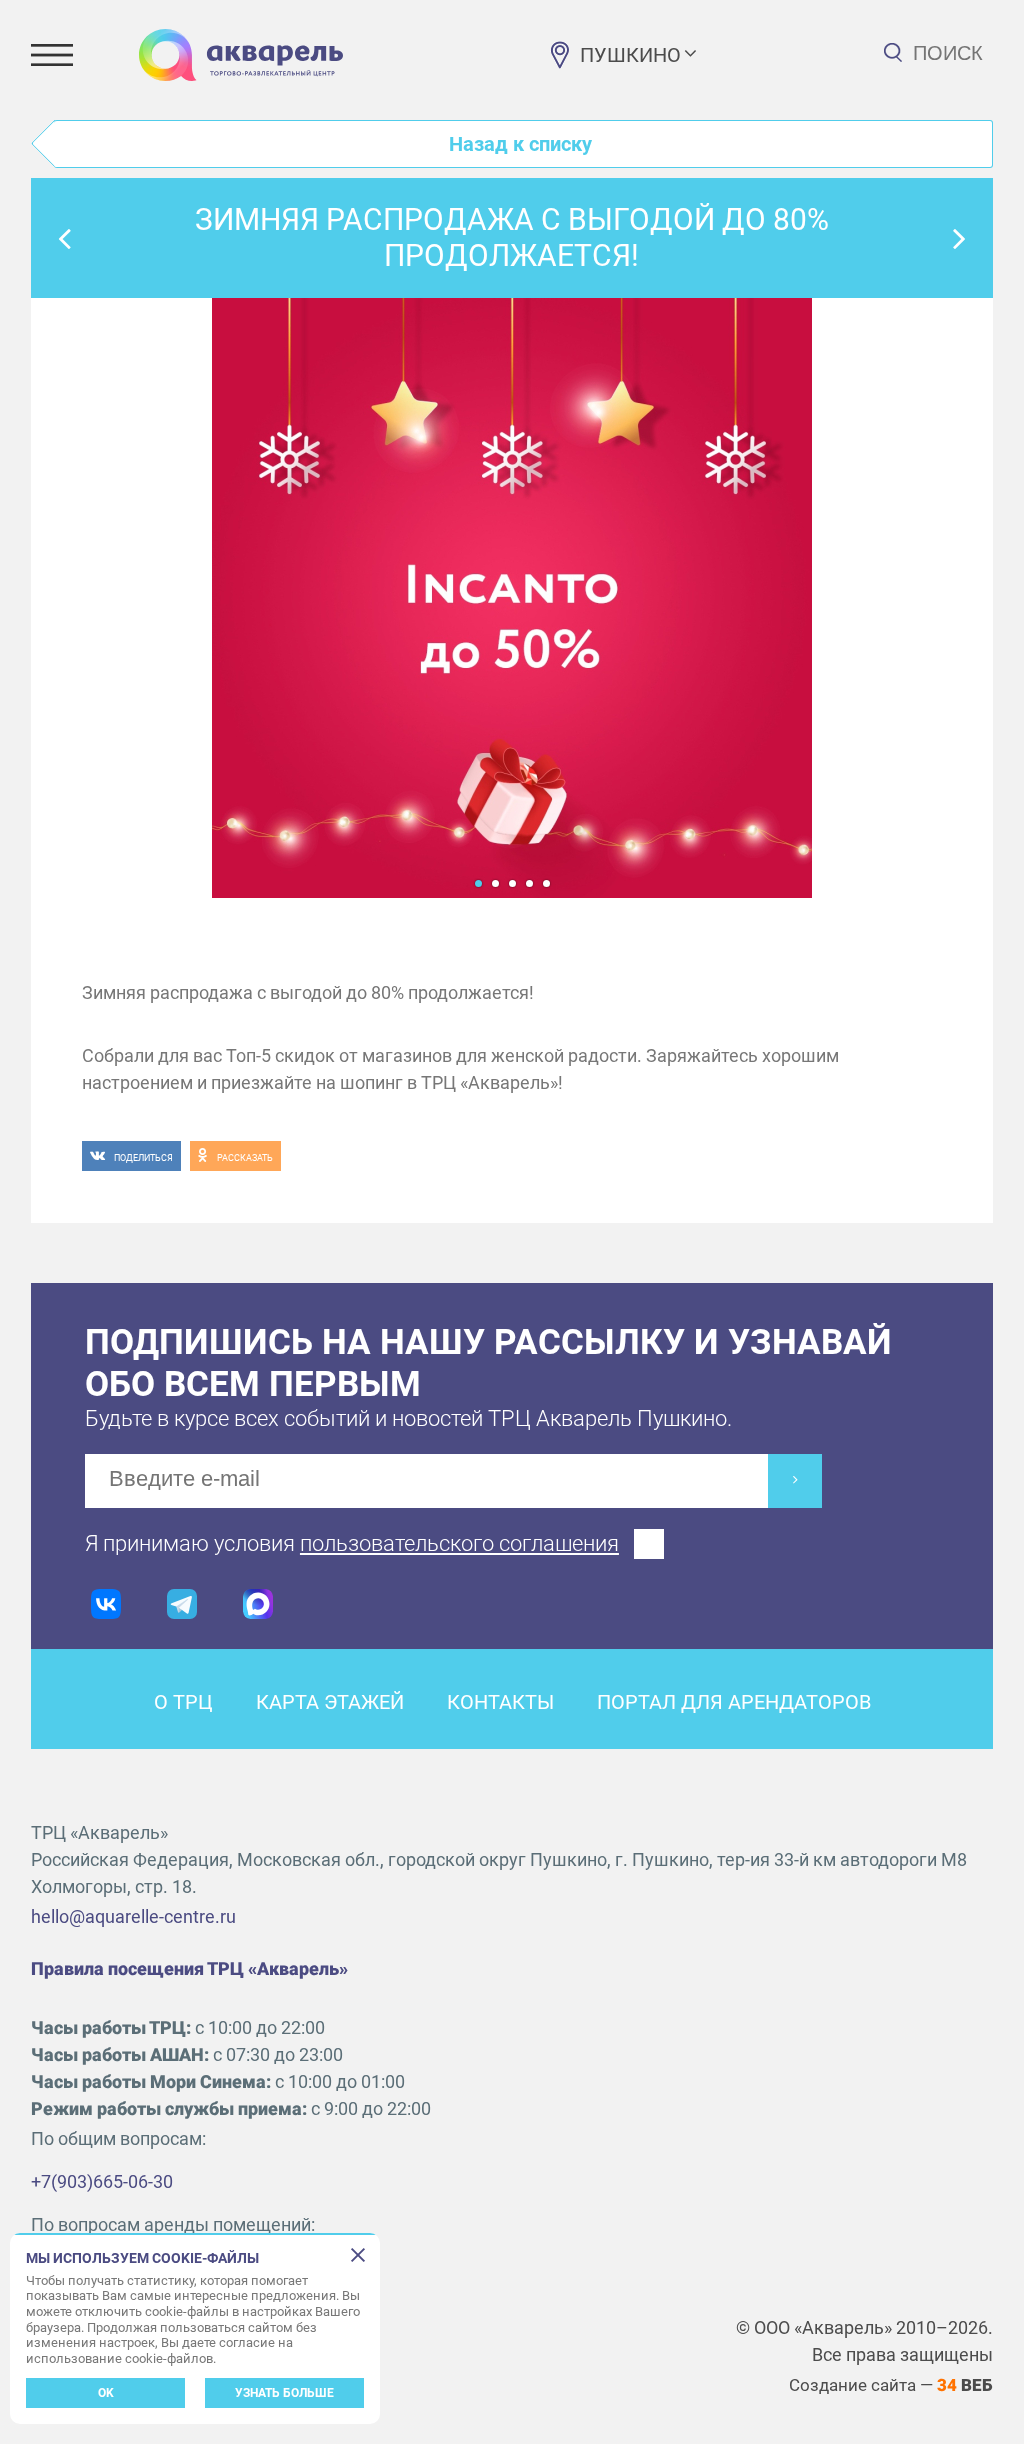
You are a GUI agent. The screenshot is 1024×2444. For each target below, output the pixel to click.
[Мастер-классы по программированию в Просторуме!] (959, 238)
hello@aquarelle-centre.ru (133, 1916)
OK (106, 2393)
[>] (795, 1481)
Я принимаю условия (352, 1543)
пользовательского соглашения (459, 1543)
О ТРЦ (183, 1702)
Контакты (500, 1702)
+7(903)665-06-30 (102, 2181)
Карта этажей (330, 1702)
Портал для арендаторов (734, 1702)
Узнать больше (284, 2393)
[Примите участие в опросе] (65, 238)
